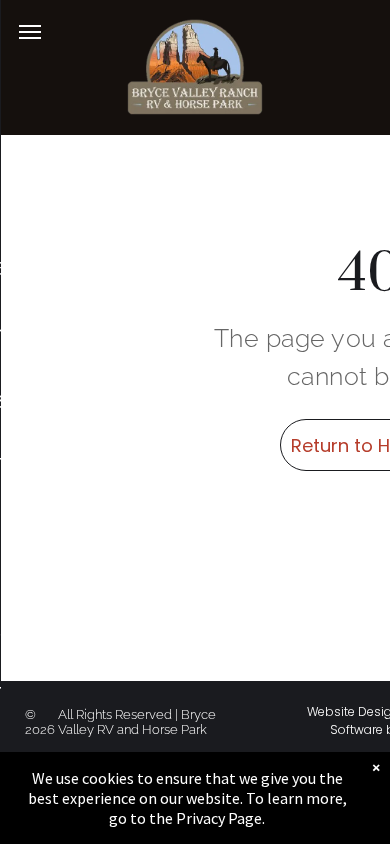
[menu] (30, 32)
